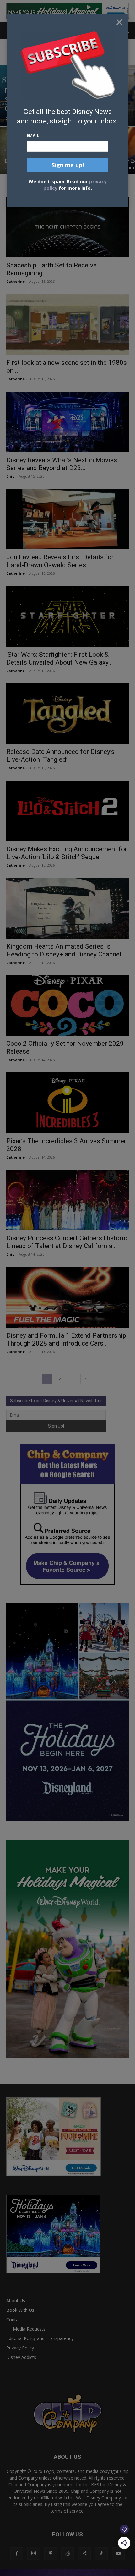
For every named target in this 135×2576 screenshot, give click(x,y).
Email (33, 135)
